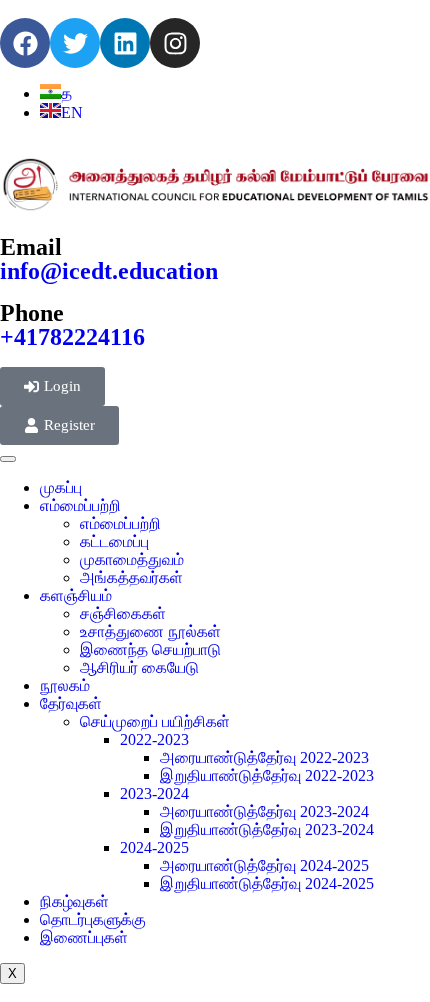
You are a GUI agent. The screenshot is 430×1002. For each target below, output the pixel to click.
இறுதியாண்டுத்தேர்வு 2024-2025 (267, 883)
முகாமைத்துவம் (132, 559)
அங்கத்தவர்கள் (131, 577)
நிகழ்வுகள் (74, 901)
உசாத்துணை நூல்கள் (150, 631)
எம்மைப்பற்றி (80, 505)
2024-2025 (154, 847)
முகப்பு (61, 487)
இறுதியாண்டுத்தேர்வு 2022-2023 (267, 775)
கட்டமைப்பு (114, 541)
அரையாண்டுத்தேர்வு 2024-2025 (264, 865)
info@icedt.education (109, 271)
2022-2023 (154, 739)
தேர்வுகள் (71, 703)
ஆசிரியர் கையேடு (139, 667)
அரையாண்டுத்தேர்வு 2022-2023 (264, 757)
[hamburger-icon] (8, 459)
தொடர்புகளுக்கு (93, 919)
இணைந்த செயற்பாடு (150, 649)
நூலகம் (65, 685)
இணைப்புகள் (84, 937)
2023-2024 (154, 793)
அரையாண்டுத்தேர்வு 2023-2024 (264, 811)
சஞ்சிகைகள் (123, 613)
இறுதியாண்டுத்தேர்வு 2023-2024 (267, 829)
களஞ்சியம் (76, 595)
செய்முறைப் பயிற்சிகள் (155, 721)
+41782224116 (72, 337)
